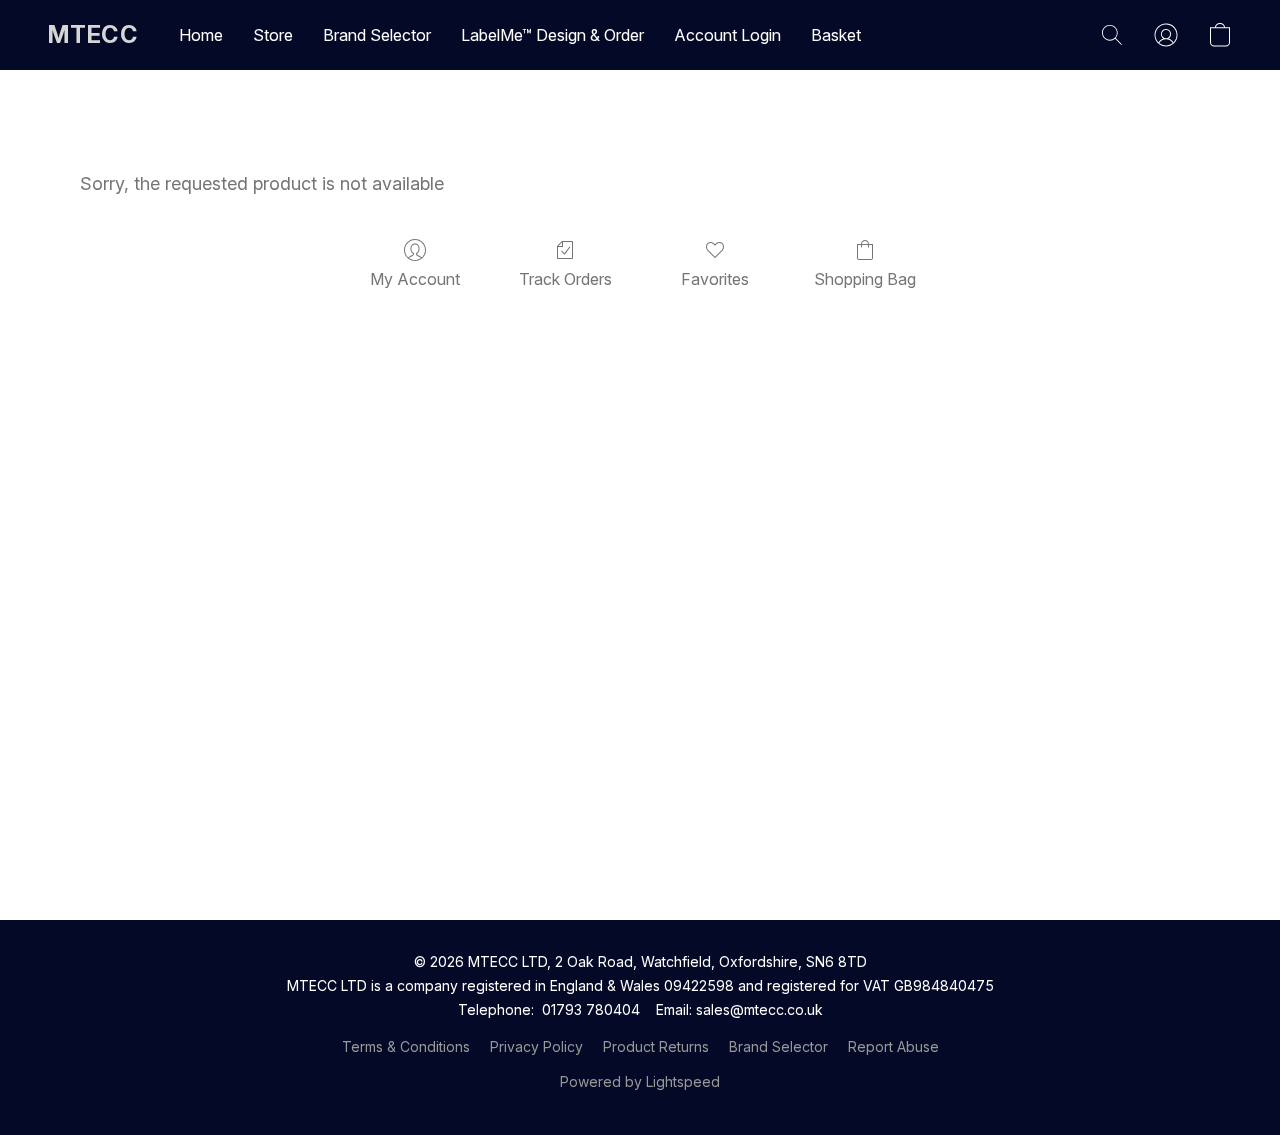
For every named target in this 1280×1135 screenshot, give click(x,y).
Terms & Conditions (406, 1046)
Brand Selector (377, 35)
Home (201, 35)
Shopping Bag (865, 279)
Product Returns (656, 1046)
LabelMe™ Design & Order (552, 35)
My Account (415, 279)
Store (273, 35)
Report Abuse (893, 1046)
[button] (93, 35)
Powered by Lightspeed (640, 1081)
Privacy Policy (536, 1046)
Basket (836, 35)
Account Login (727, 35)
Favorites (715, 279)
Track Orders (565, 279)
